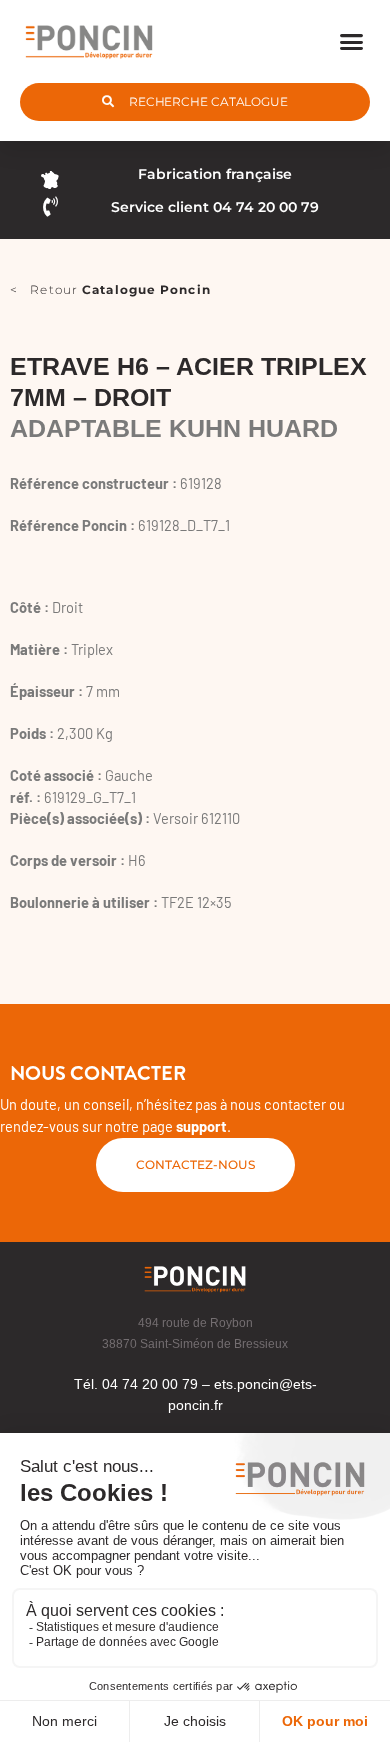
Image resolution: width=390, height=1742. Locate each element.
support (201, 1126)
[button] (352, 41)
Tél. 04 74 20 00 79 (136, 1384)
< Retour (110, 289)
